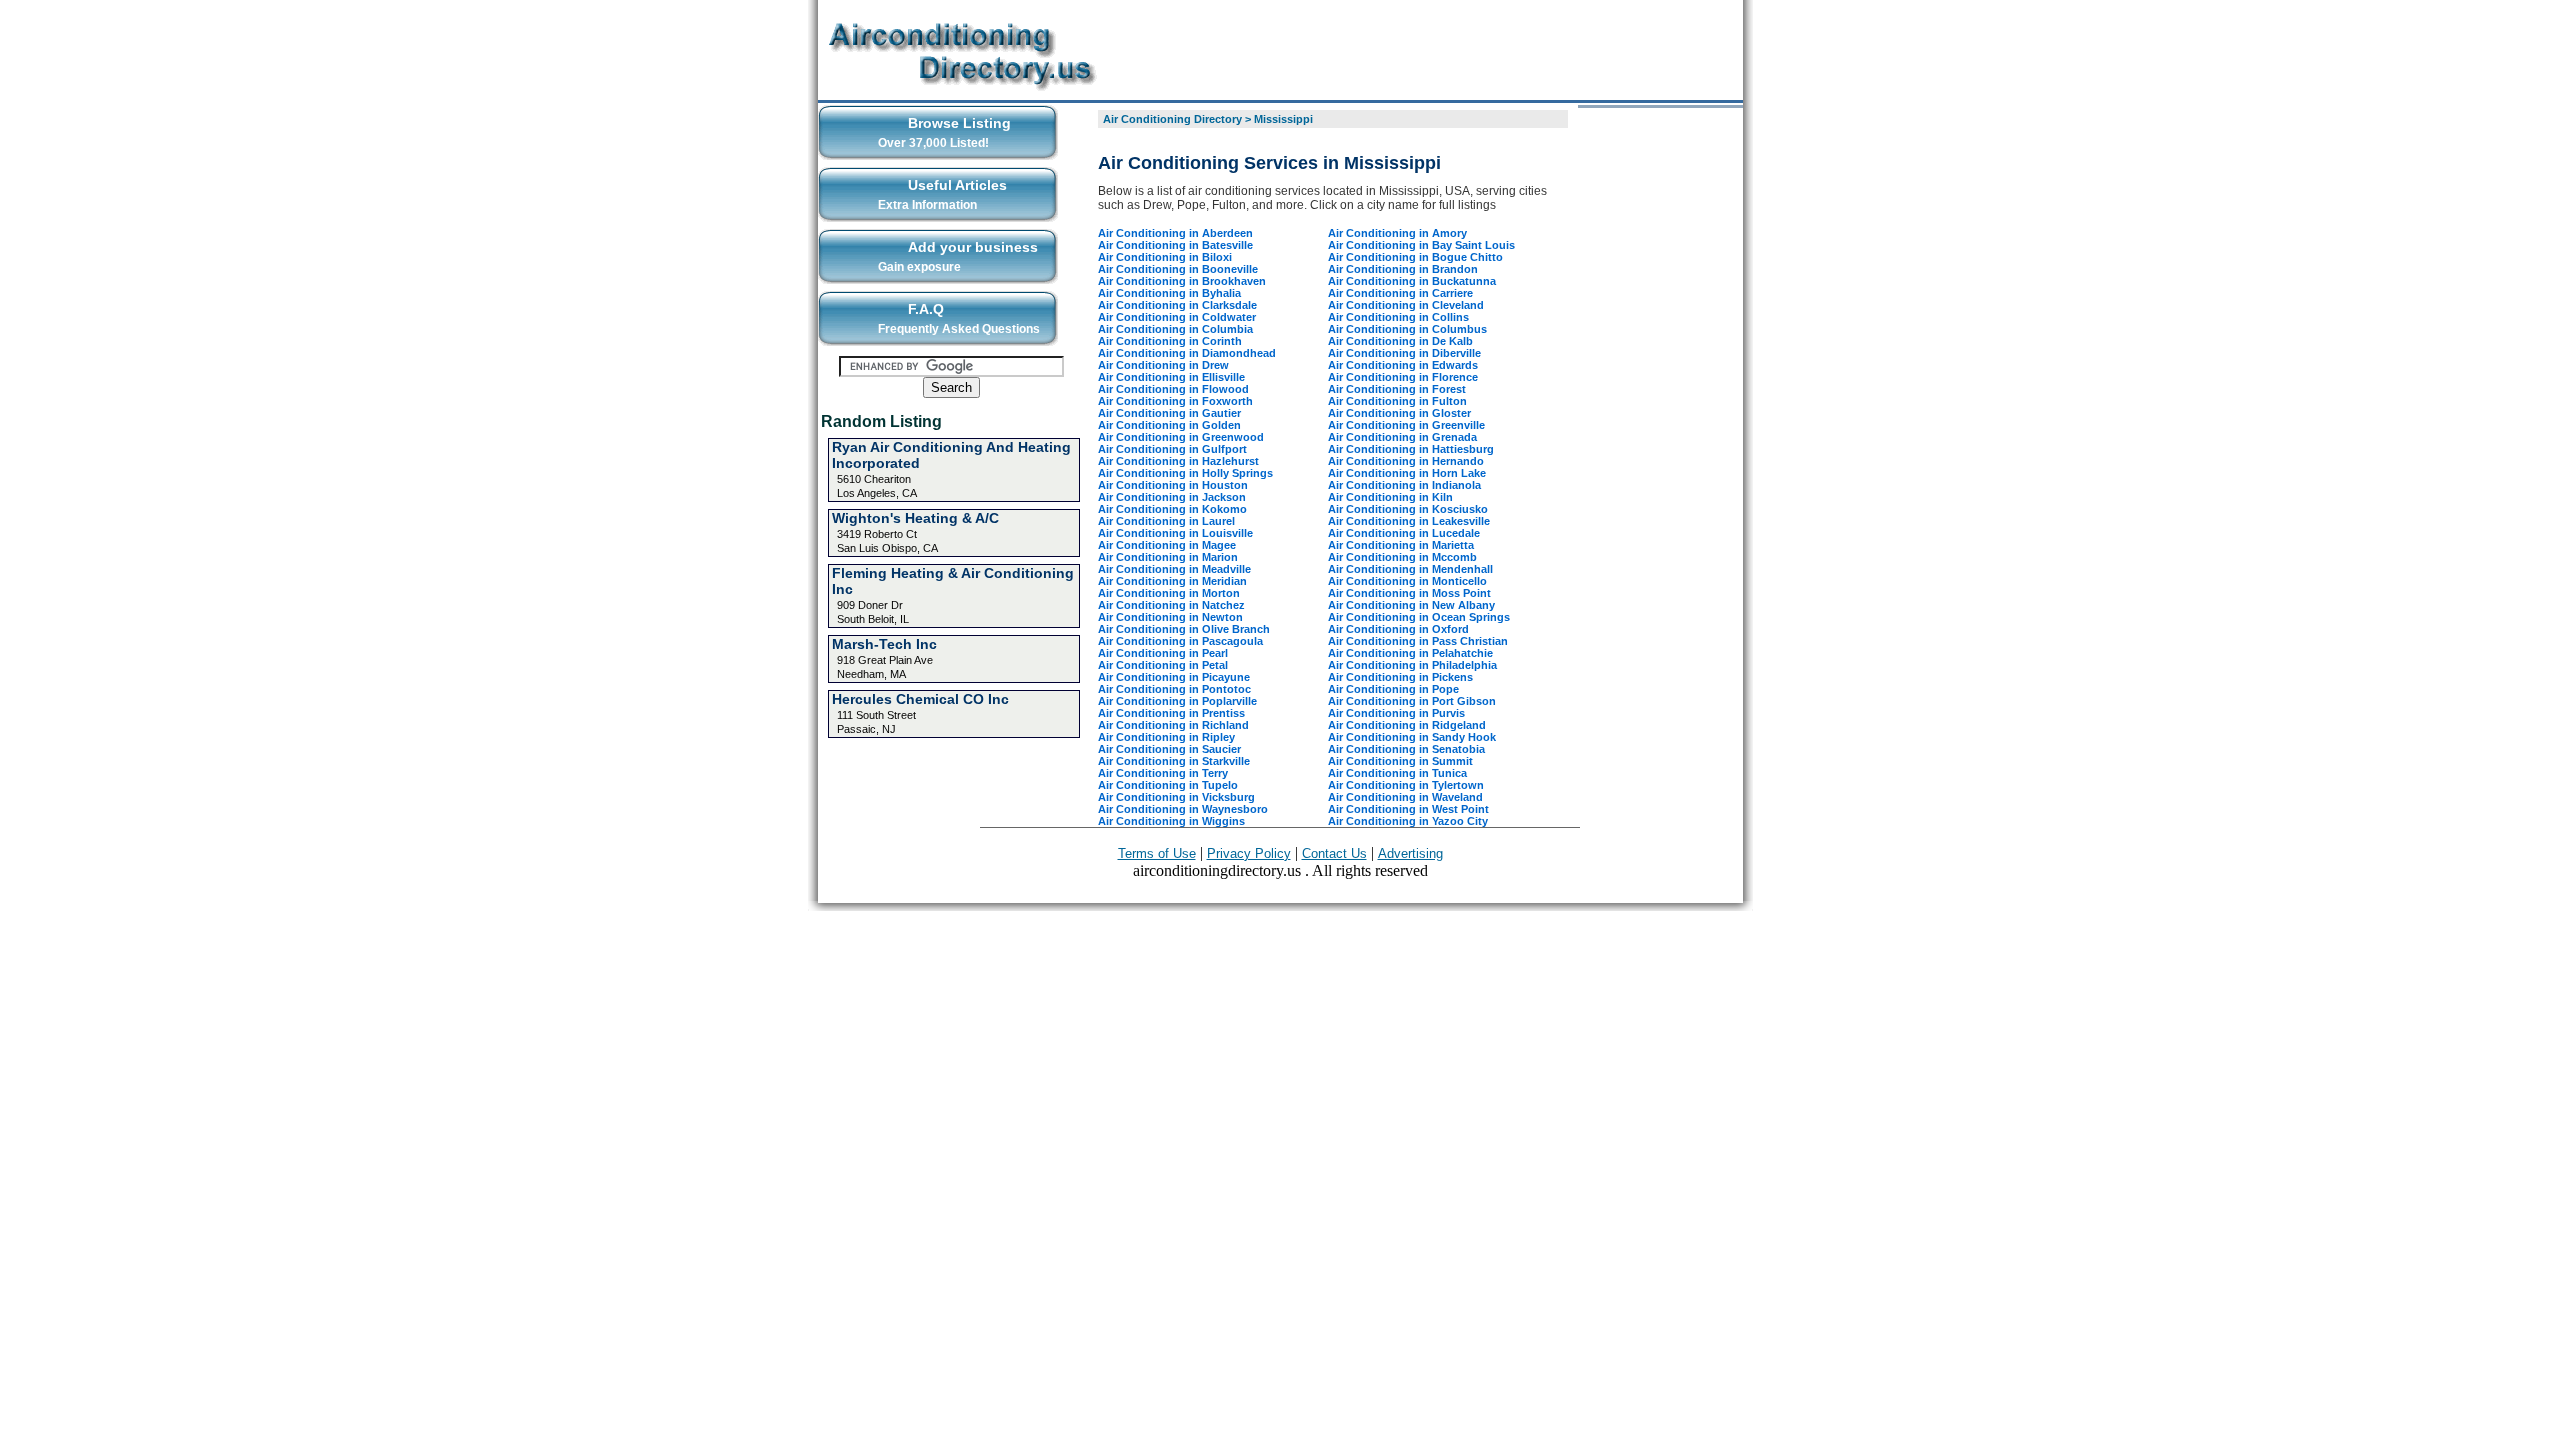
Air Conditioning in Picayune (1174, 677)
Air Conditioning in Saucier (1169, 749)
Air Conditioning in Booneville (1178, 269)
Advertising (1410, 853)
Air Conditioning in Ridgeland (1407, 725)
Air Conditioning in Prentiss (1171, 713)
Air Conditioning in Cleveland (1406, 305)
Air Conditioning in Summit (1400, 761)
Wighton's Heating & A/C (915, 518)
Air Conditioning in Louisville (1175, 533)
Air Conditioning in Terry (1163, 773)
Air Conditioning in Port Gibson (1412, 701)
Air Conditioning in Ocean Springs (1419, 617)
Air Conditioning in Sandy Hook (1412, 737)
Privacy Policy (1249, 853)
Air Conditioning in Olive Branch (1184, 629)
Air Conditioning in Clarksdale (1177, 305)
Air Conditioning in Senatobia (1406, 749)
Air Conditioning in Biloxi (1165, 257)
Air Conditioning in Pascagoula (1180, 641)
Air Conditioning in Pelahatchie (1410, 653)
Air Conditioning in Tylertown (1406, 785)
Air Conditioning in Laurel (1166, 521)
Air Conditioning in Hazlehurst (1178, 461)
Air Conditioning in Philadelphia (1412, 665)
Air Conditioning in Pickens (1400, 677)
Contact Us (1334, 853)
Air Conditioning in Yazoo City (1408, 821)
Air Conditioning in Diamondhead (1187, 353)
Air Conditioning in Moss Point (1409, 593)
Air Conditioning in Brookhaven (1182, 281)
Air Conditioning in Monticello (1407, 581)
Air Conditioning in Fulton (1397, 401)
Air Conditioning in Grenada (1402, 437)
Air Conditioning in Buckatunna (1412, 281)
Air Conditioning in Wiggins (1171, 821)
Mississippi (1283, 119)
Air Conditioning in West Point (1408, 809)
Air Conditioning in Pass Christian (1418, 641)
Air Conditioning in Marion (1168, 557)
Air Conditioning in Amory (1397, 233)
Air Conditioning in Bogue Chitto (1415, 257)
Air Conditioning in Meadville (1174, 569)
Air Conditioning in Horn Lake (1407, 473)
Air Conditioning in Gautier (1169, 413)
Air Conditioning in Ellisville (1171, 377)
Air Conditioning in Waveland (1405, 797)
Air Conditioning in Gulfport (1172, 449)
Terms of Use (1157, 853)
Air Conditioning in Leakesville (1409, 521)
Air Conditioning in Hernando (1406, 461)
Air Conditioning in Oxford (1398, 629)
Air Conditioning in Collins (1398, 317)
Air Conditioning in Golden (1169, 425)
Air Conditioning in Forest (1397, 389)
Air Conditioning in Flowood (1173, 389)
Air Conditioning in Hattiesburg (1411, 449)
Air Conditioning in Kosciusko (1408, 509)
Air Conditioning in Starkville (1174, 761)
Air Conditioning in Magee (1167, 545)
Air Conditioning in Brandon (1403, 269)
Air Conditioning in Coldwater (1177, 317)
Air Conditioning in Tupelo (1168, 785)
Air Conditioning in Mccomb (1402, 557)
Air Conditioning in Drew (1163, 365)
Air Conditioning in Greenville (1406, 425)
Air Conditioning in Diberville (1404, 353)
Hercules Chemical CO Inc (920, 699)
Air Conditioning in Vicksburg (1176, 797)
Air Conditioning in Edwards (1403, 365)
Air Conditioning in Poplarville (1177, 701)
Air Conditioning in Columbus (1407, 329)
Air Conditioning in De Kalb (1400, 341)
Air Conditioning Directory (1172, 119)
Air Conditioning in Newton (1170, 617)
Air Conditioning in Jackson (1172, 497)
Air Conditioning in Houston (1173, 485)
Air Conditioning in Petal (1163, 665)
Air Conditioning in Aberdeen (1175, 233)
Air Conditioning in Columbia (1175, 329)
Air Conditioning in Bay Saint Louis (1421, 245)
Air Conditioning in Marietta (1401, 545)
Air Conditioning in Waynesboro (1183, 809)
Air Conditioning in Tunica (1397, 773)
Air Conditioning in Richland (1173, 725)
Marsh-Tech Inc (884, 644)
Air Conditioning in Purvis (1396, 713)
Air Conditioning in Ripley (1166, 737)
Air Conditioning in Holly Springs (1185, 473)
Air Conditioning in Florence (1403, 377)
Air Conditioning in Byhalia (1169, 293)
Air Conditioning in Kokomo (1172, 509)
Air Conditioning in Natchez (1171, 605)
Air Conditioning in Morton (1169, 593)
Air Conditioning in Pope (1393, 689)
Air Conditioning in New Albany (1411, 605)
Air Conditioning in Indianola (1404, 485)
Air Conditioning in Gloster (1399, 413)
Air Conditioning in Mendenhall (1410, 569)
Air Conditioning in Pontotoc (1174, 689)
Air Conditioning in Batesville (1175, 245)
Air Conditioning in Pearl (1163, 653)
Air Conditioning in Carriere (1400, 293)
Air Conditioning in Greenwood (1181, 437)
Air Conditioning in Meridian (1172, 581)
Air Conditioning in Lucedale (1404, 533)
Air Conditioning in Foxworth (1175, 401)
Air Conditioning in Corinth (1170, 341)
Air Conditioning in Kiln (1390, 497)
